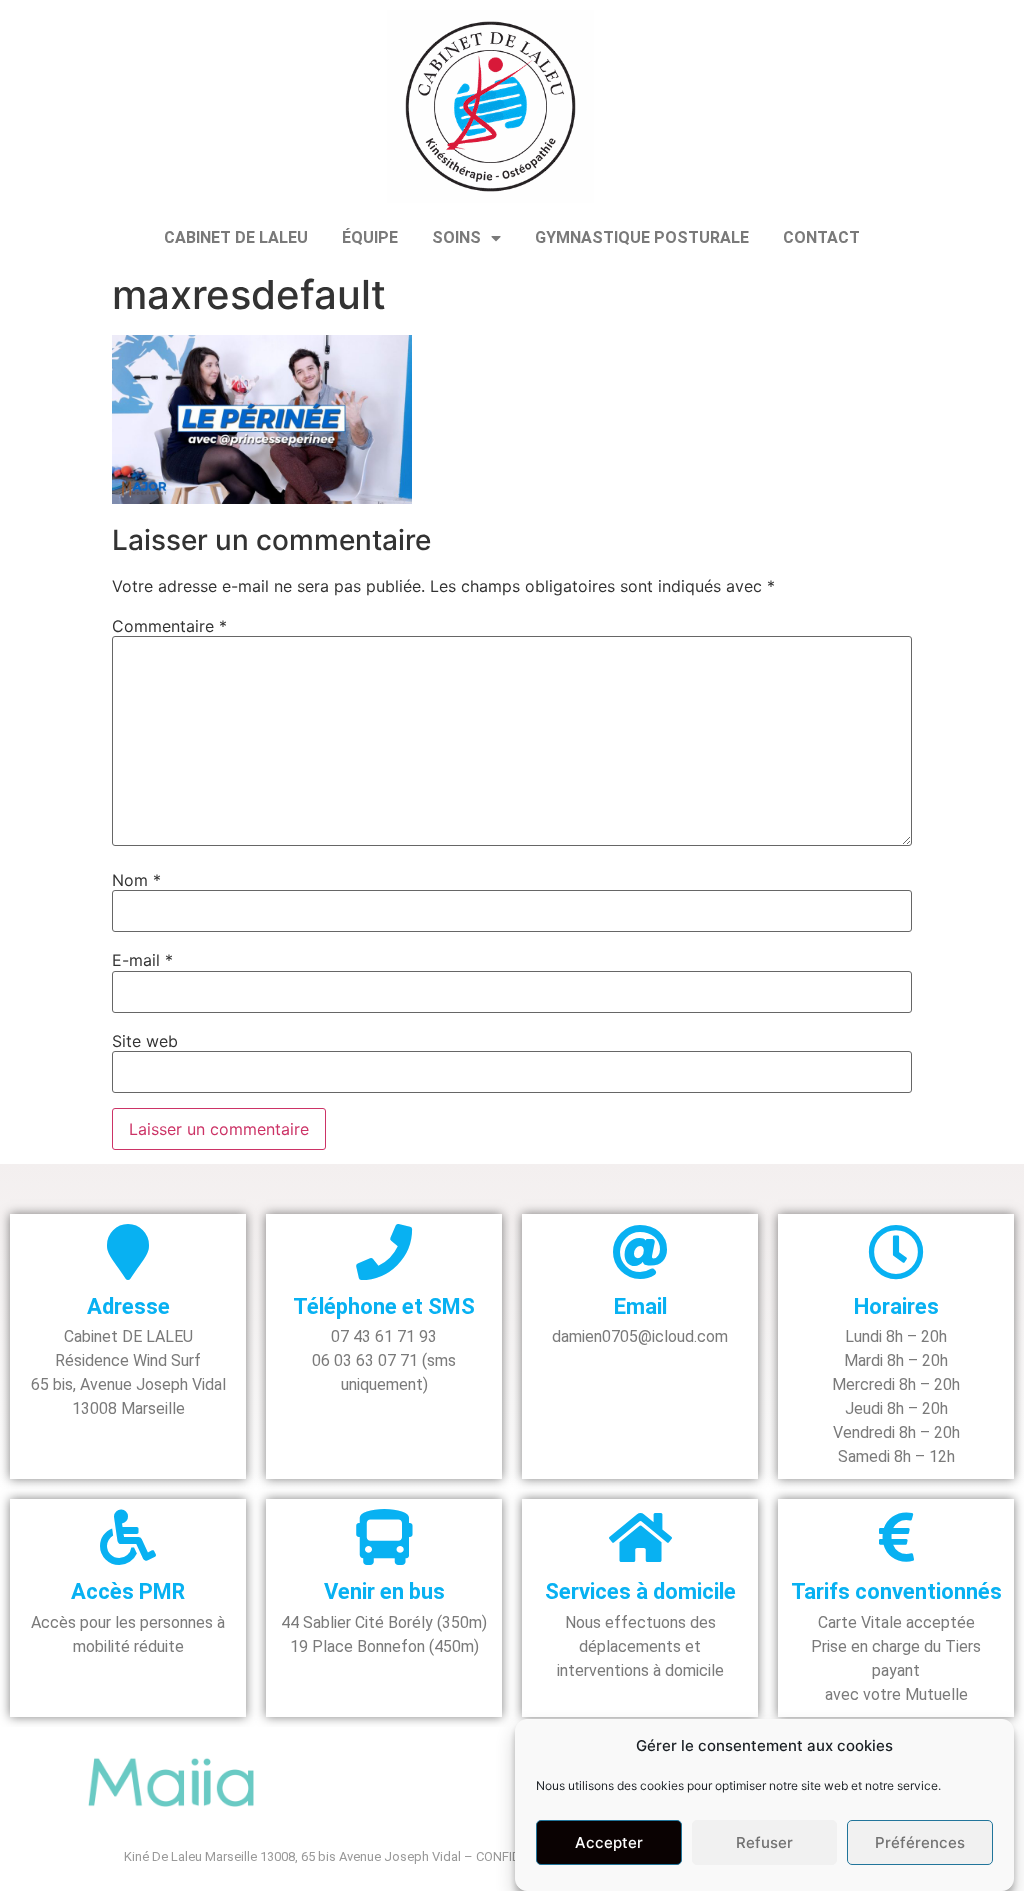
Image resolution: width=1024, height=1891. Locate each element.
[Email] (640, 1252)
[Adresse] (128, 1252)
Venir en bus (384, 1591)
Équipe (370, 237)
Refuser (764, 1842)
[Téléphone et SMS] (384, 1252)
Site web (145, 1041)
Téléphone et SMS (384, 1306)
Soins (456, 237)
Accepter (609, 1842)
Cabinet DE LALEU (236, 237)
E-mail (142, 960)
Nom (136, 880)
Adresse (128, 1306)
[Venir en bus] (384, 1537)
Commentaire (169, 626)
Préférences (920, 1842)
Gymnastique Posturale (642, 237)
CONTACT (821, 237)
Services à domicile (640, 1591)
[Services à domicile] (640, 1537)
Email (640, 1306)
